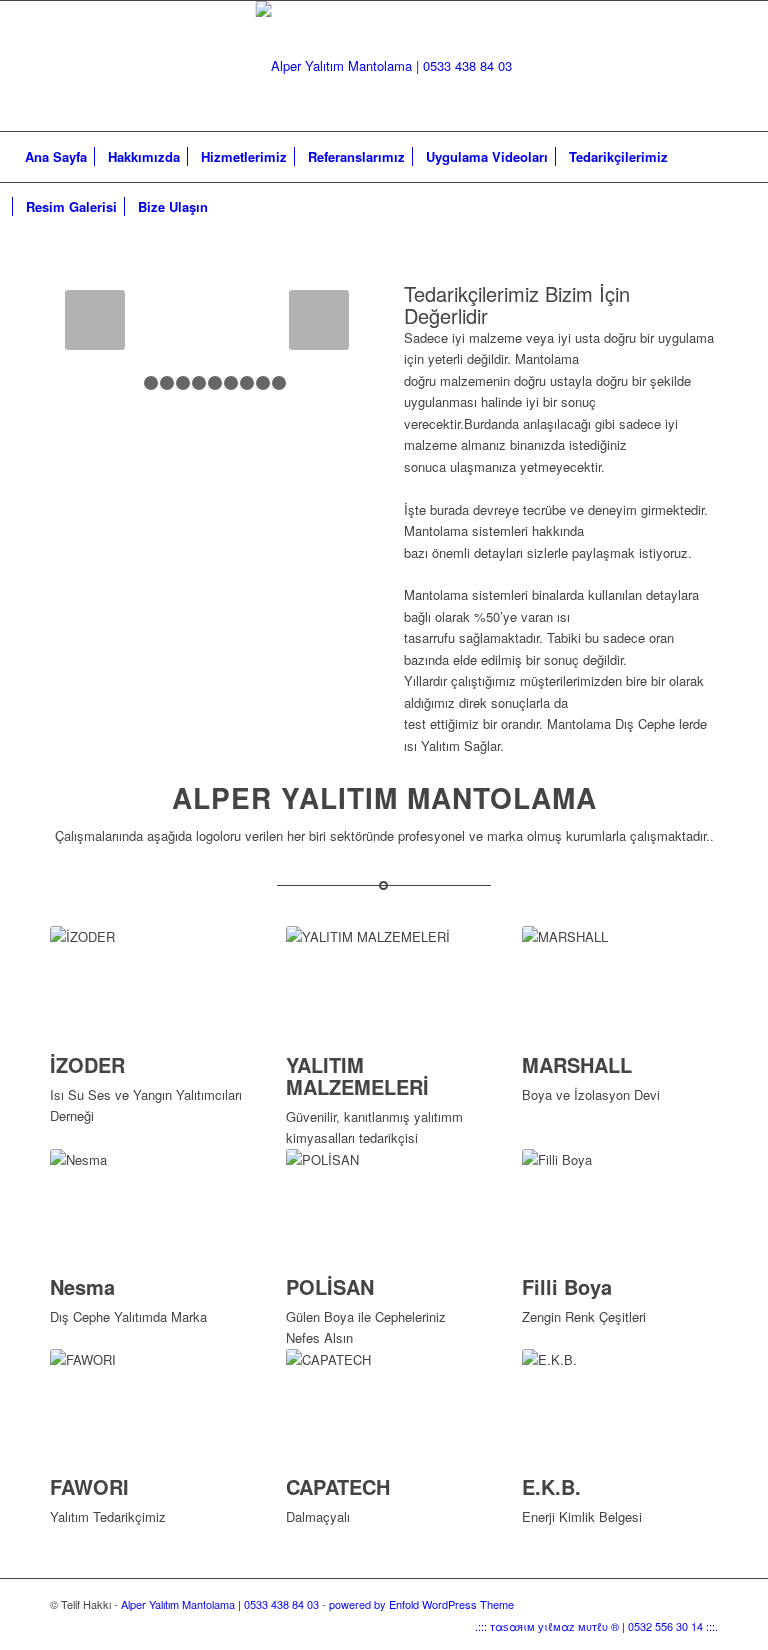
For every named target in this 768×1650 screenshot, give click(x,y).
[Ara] (741, 207)
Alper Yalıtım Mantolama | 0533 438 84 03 (220, 1604)
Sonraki (319, 320)
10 (279, 383)
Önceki (95, 320)
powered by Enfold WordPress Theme (421, 1604)
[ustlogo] (383, 66)
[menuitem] (56, 157)
